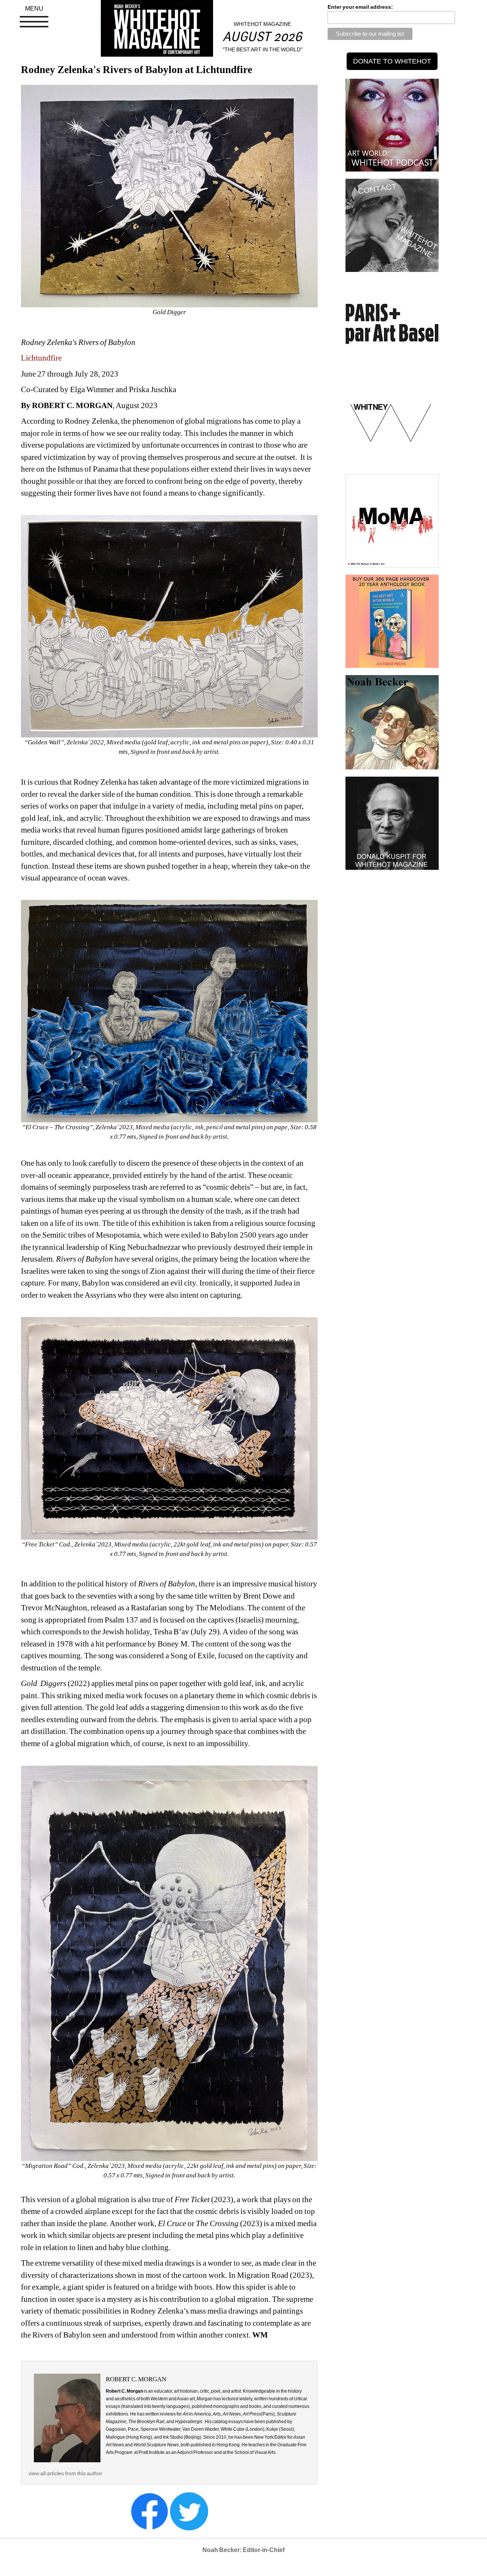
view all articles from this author (65, 2473)
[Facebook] (150, 2511)
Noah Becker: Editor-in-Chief (243, 2550)
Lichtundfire (41, 358)
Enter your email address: (360, 7)
